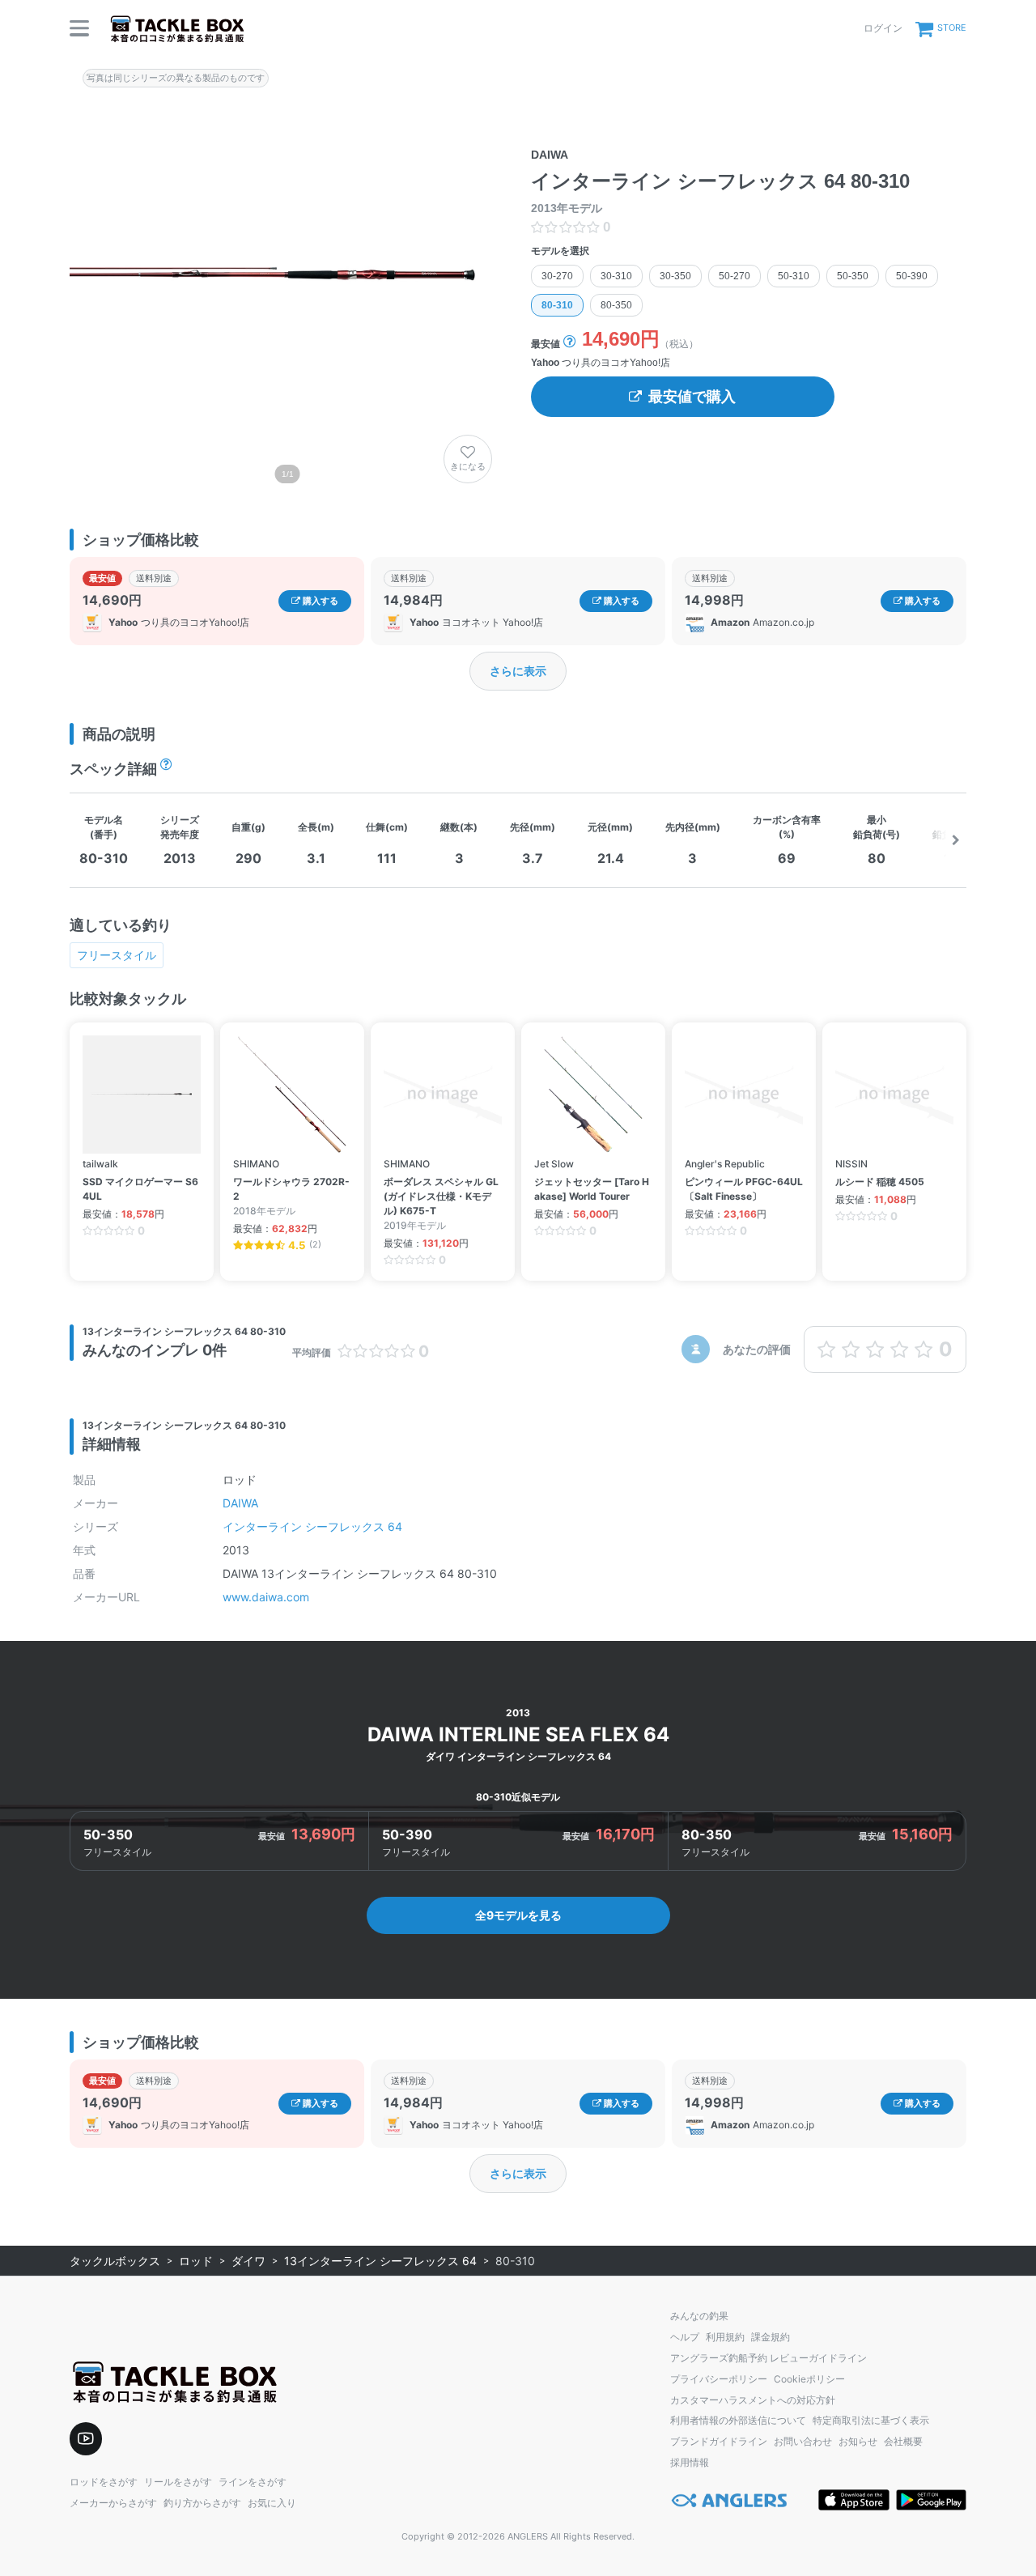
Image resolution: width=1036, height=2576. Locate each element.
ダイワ (248, 2261)
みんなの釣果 (699, 2316)
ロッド (196, 2261)
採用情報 (690, 2462)
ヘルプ (685, 2337)
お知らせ (858, 2441)
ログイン (883, 28)
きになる (468, 466)
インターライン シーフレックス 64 (312, 1526)
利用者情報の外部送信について (738, 2420)
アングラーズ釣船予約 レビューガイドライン (769, 2358)
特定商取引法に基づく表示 (871, 2420)
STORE (952, 28)
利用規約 (725, 2337)
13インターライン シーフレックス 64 (380, 2261)
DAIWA (240, 1503)
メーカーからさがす (113, 2503)
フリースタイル (117, 955)
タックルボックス (115, 2261)
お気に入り (272, 2503)
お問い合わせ (803, 2441)
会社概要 (903, 2441)
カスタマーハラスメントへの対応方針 (753, 2400)
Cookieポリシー (809, 2379)
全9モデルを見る (518, 1915)
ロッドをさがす (104, 2482)
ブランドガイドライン (719, 2441)
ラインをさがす (253, 2482)
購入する (319, 601)
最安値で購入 (692, 397)
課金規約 (771, 2337)
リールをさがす (178, 2482)
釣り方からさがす (202, 2503)
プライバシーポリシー (719, 2379)
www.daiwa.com (266, 1597)
